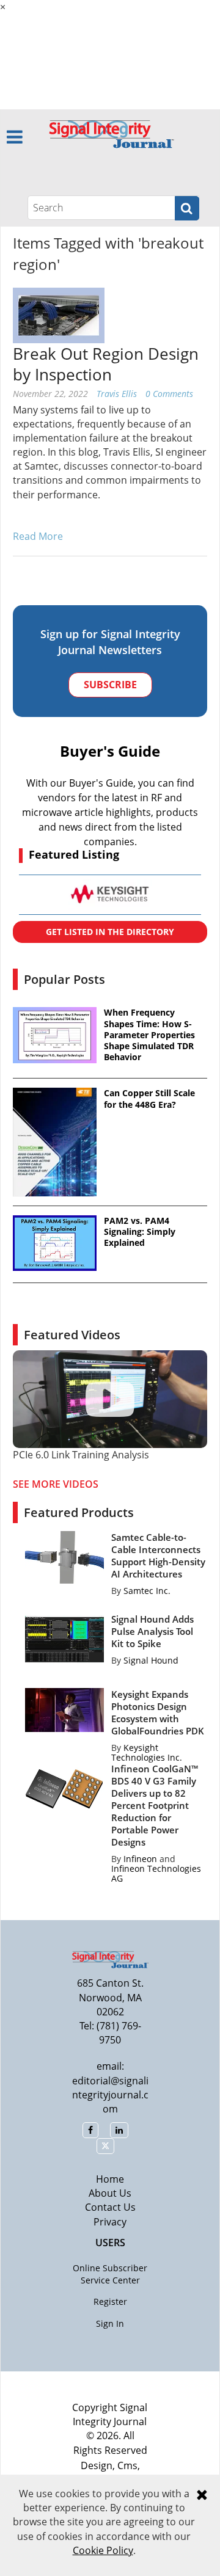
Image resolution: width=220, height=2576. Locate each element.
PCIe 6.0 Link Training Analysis (81, 1455)
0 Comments (169, 394)
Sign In (110, 2323)
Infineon (140, 1859)
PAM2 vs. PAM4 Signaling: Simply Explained (140, 1232)
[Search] (187, 208)
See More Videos (56, 1484)
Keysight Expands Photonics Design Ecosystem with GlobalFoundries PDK (158, 1712)
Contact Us (110, 2207)
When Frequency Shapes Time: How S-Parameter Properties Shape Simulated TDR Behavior (149, 1035)
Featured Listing (74, 854)
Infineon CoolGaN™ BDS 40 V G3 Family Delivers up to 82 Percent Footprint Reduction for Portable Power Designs (155, 1805)
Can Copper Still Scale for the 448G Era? (149, 1099)
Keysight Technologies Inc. (147, 1752)
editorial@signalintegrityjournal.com (110, 2095)
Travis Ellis (117, 394)
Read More (38, 536)
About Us (110, 2193)
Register (110, 2301)
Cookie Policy (103, 2550)
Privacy (110, 2222)
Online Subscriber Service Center (110, 2274)
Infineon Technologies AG (156, 1873)
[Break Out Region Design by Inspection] (59, 315)
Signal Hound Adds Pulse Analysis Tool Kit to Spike (152, 1631)
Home (110, 2179)
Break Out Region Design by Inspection (106, 364)
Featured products (79, 1512)
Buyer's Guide (110, 751)
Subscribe (110, 685)
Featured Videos (72, 1335)
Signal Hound (151, 1660)
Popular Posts (64, 979)
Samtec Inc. (147, 1591)
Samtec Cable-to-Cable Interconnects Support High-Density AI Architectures (158, 1555)
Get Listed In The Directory (110, 932)
